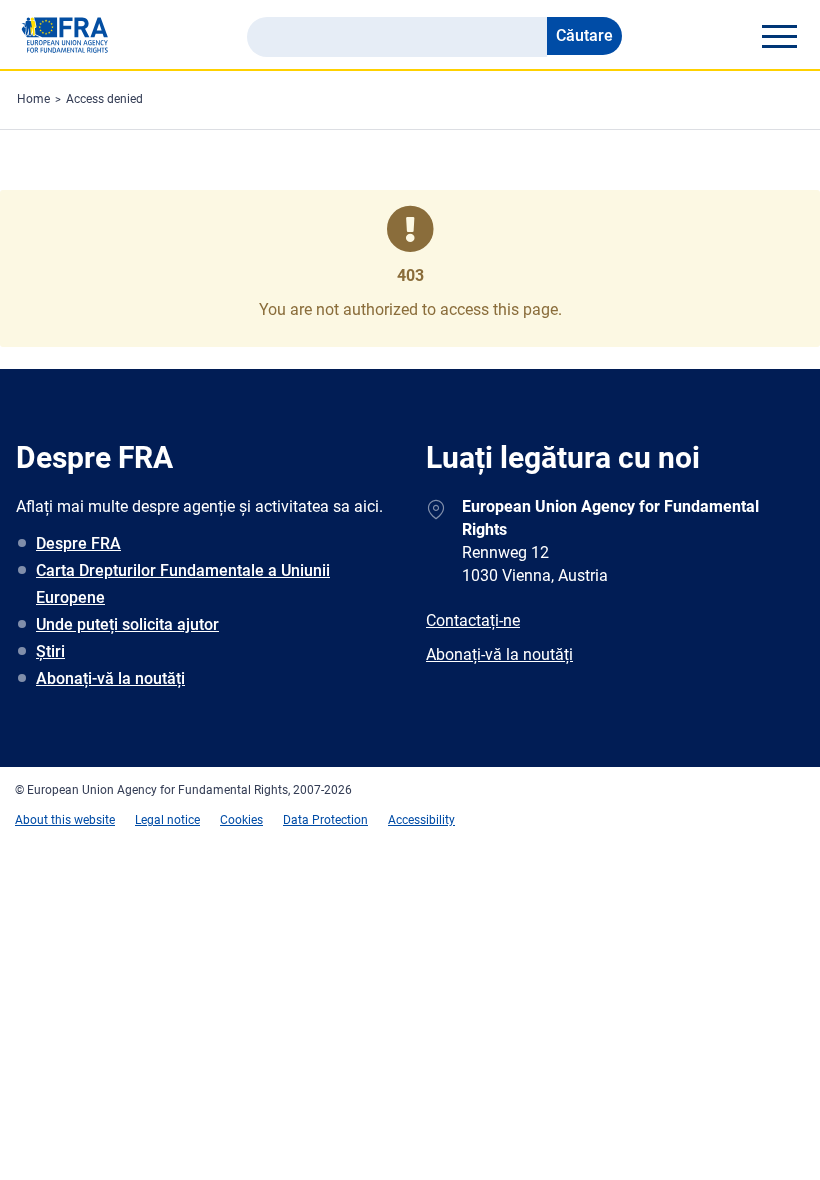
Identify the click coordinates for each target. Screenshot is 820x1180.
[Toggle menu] (779, 36)
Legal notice (167, 820)
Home (33, 99)
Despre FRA (78, 543)
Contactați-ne (473, 620)
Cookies (241, 820)
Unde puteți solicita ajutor (127, 624)
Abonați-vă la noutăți (110, 678)
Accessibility (421, 820)
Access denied (104, 99)
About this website (65, 820)
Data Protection (325, 820)
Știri (50, 651)
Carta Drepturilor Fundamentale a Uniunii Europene (183, 584)
